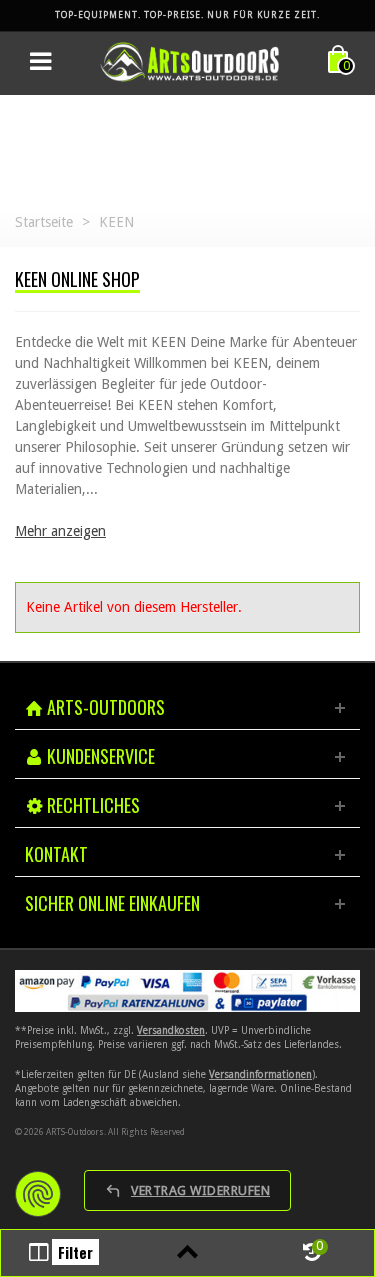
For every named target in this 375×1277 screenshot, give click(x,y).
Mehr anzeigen (60, 531)
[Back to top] (187, 1253)
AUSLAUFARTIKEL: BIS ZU (187, 13)
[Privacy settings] (38, 1194)
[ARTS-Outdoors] (190, 61)
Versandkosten (171, 1030)
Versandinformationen (260, 1074)
